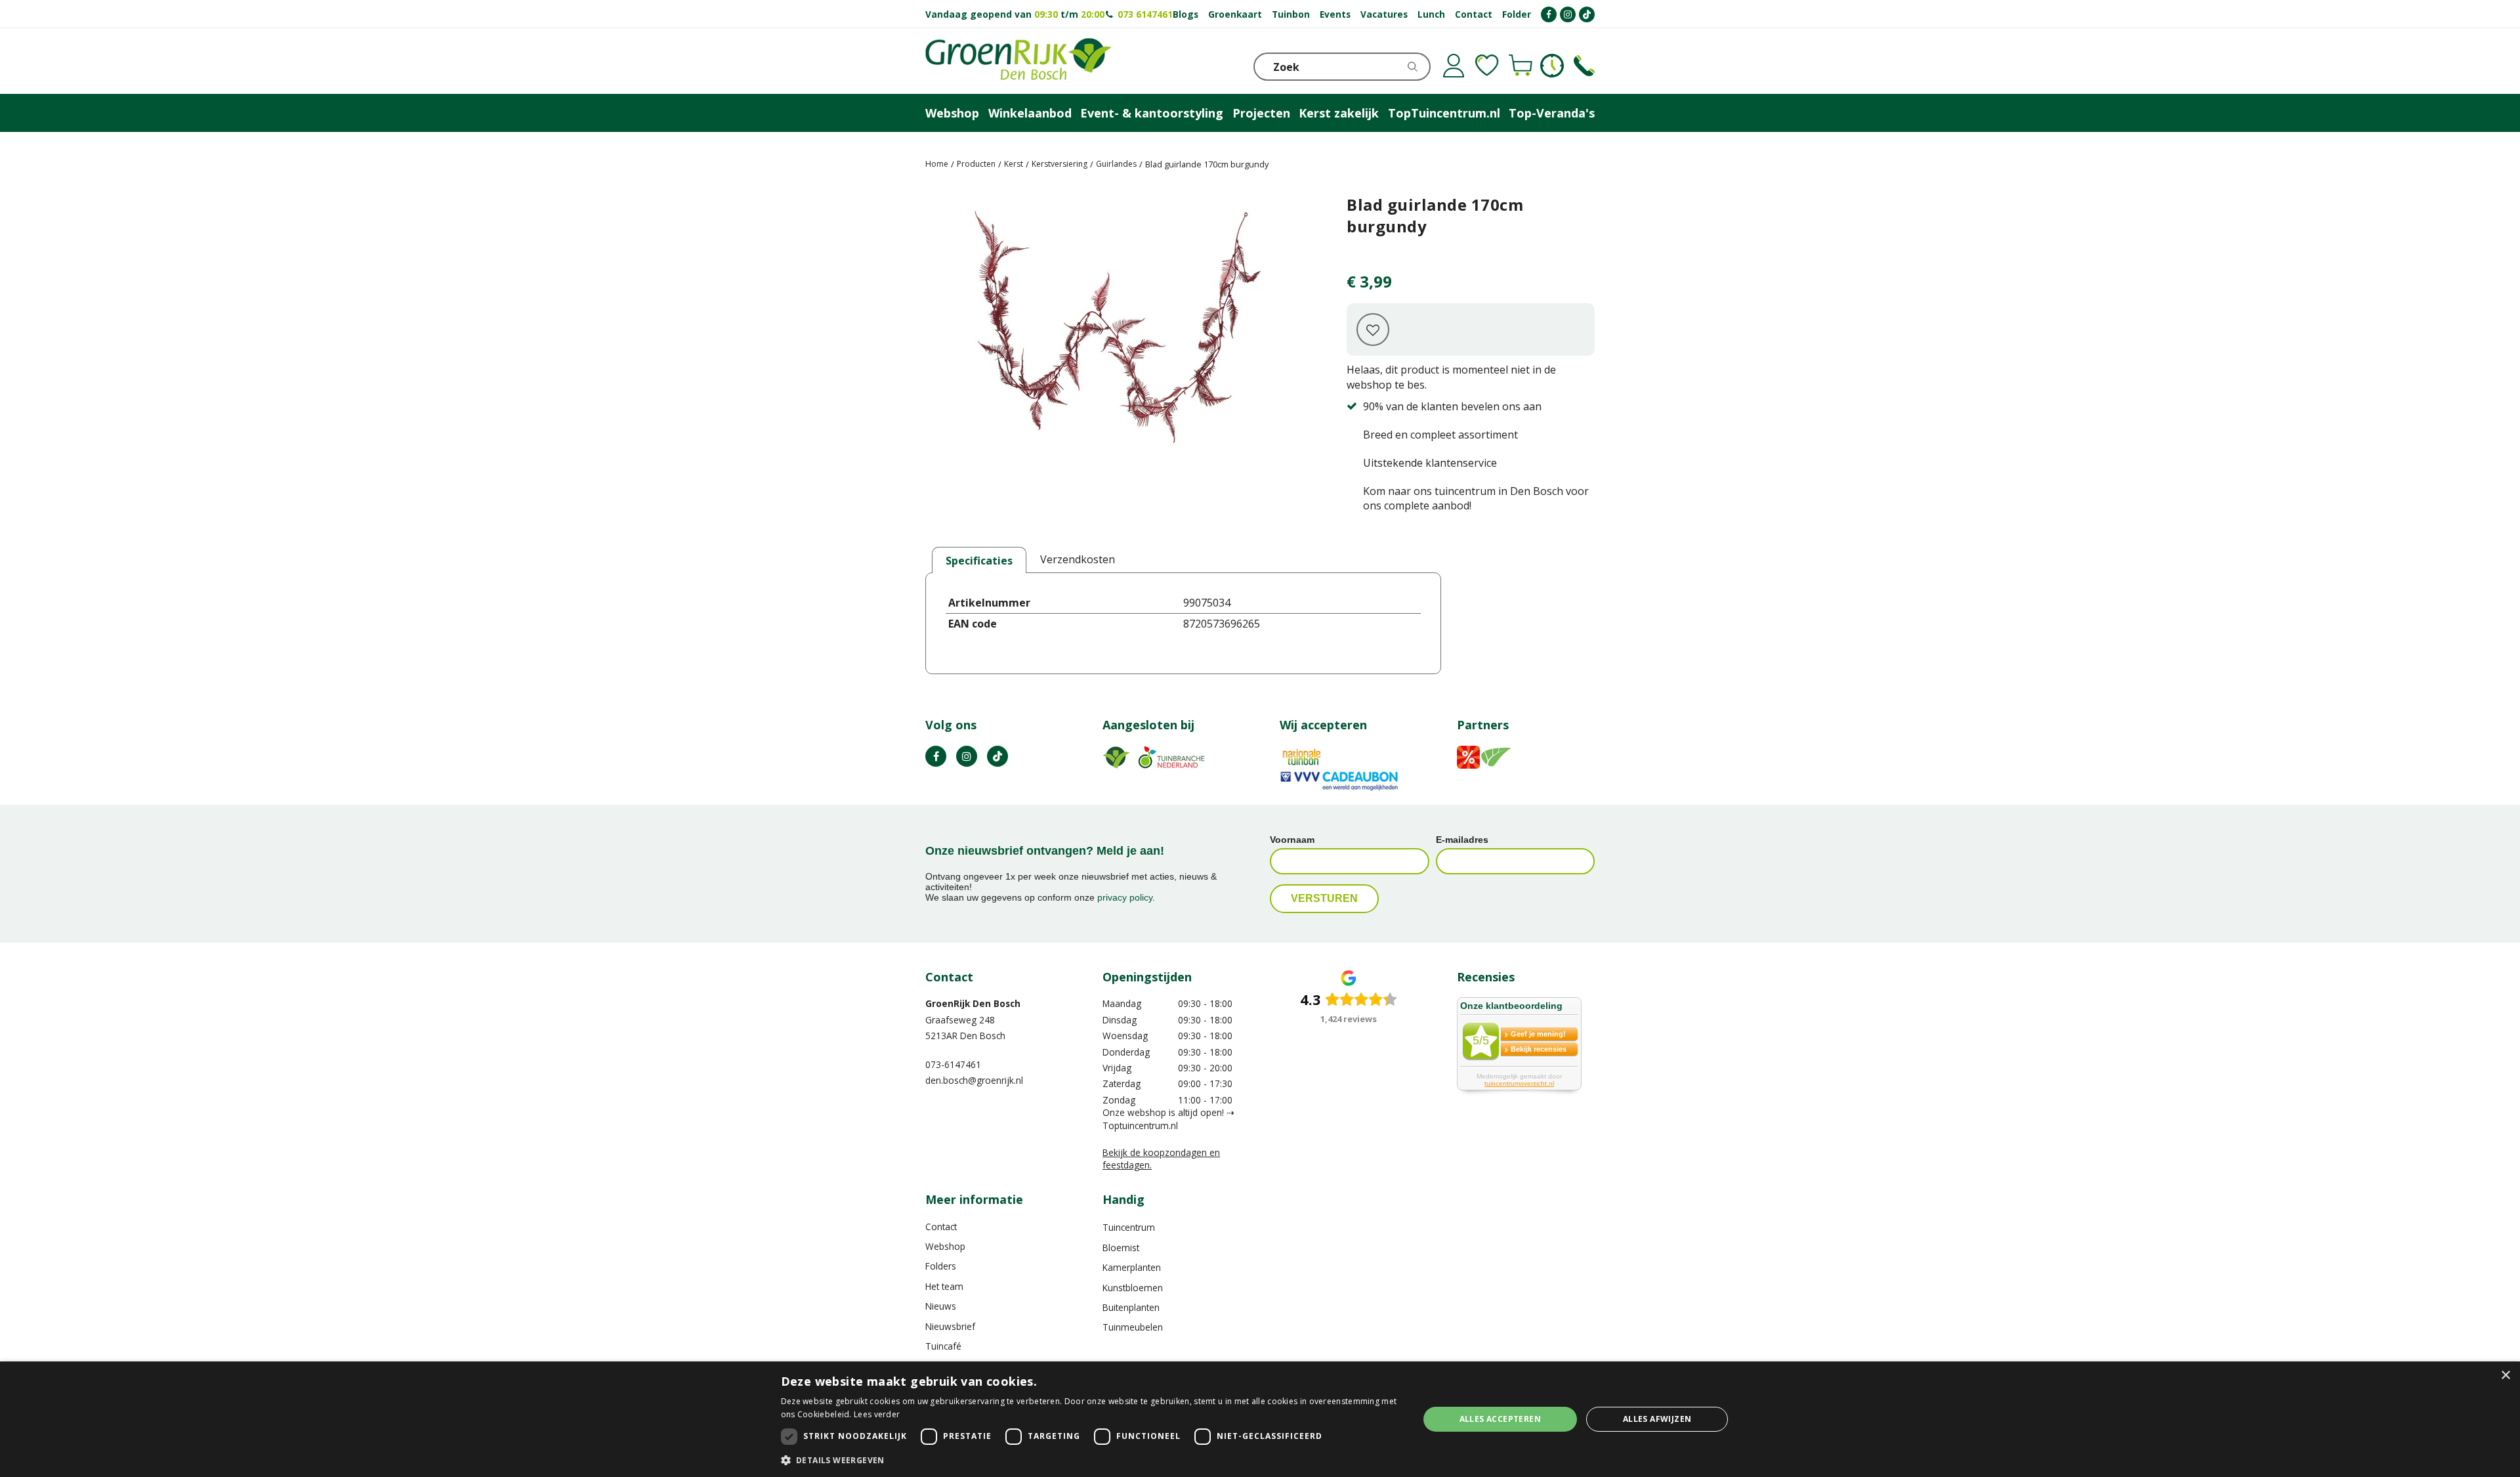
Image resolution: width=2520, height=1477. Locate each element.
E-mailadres (1462, 840)
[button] (1090, 1460)
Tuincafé (943, 1346)
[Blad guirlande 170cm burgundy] (1116, 356)
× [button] (2505, 1376)
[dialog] (1260, 1419)
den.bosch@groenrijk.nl (974, 1080)
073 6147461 (1145, 14)
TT (997, 756)
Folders (941, 1266)
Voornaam (1292, 840)
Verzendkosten (1078, 559)
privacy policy (1125, 897)
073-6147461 (953, 1064)
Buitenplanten (1131, 1307)
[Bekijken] (1521, 66)
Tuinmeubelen (1133, 1327)
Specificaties (979, 561)
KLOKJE (1552, 66)
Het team (944, 1286)
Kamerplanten (1132, 1267)
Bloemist (1121, 1248)
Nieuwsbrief (950, 1326)
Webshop (945, 1246)
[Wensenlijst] (1487, 66)
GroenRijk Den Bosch (973, 1003)
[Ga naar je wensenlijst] (1487, 66)
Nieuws (941, 1306)
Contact (941, 1227)
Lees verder (877, 1414)
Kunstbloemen (1133, 1288)
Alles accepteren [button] (1500, 1419)
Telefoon (1584, 66)
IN (967, 756)
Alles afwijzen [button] (1657, 1419)
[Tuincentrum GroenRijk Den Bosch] (1018, 61)
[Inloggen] (1454, 66)
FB (936, 756)
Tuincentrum (1129, 1227)
